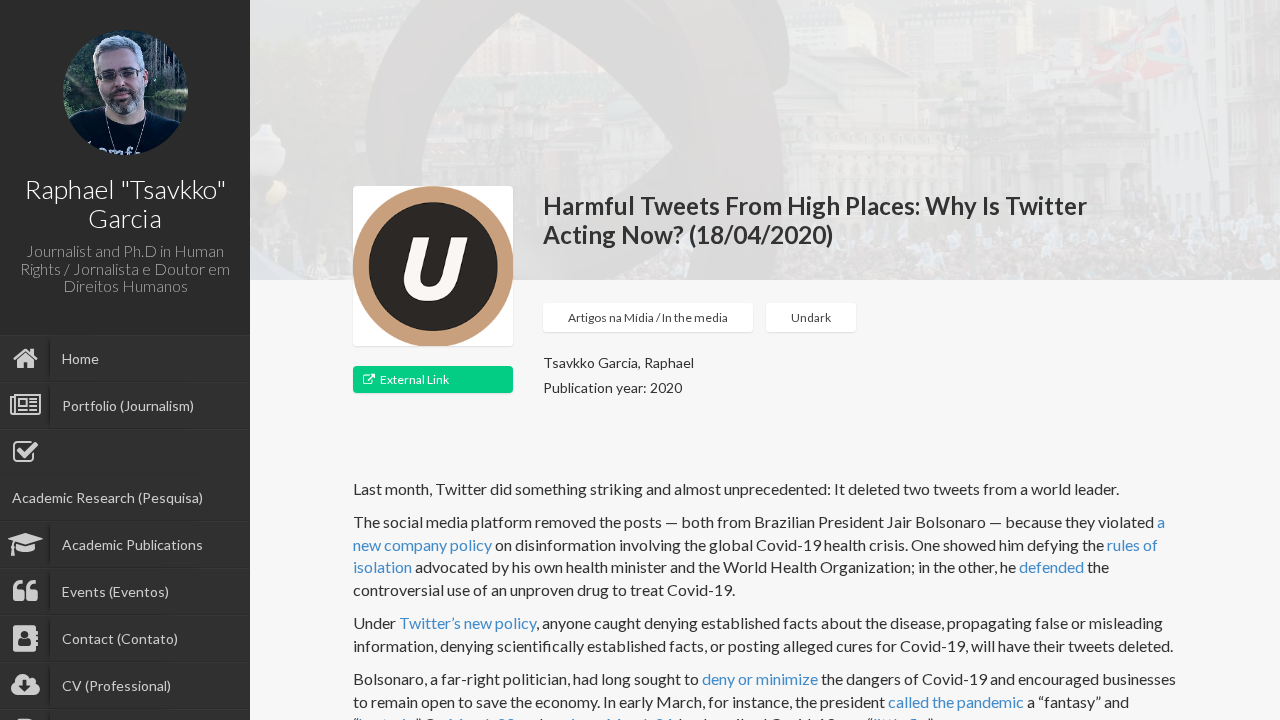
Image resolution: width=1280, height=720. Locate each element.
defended (1051, 566)
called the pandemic (956, 701)
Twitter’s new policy (467, 622)
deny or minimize (760, 678)
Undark (811, 317)
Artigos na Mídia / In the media (648, 317)
